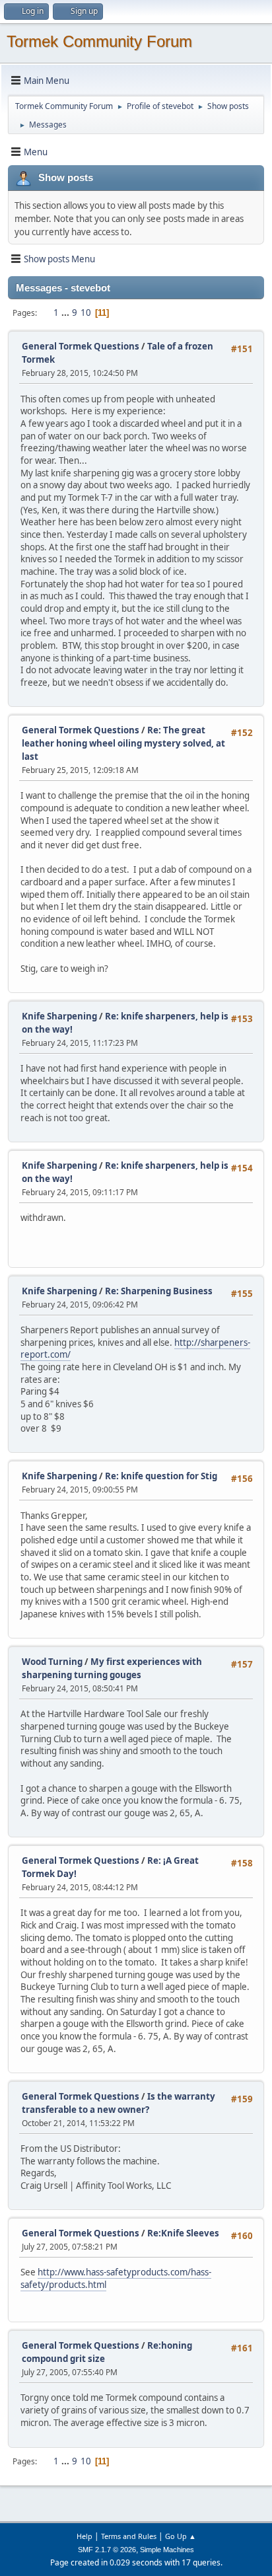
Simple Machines (167, 2550)
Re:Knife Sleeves (183, 2233)
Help (85, 2536)
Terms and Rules (129, 2536)
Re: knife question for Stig (161, 1476)
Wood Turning (53, 1662)
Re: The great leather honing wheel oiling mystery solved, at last (123, 743)
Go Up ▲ (181, 2536)
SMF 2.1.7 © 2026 (107, 2550)
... (66, 313)
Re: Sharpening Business (159, 1291)
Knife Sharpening (59, 1016)
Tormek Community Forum (99, 41)
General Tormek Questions (82, 346)
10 (86, 313)
